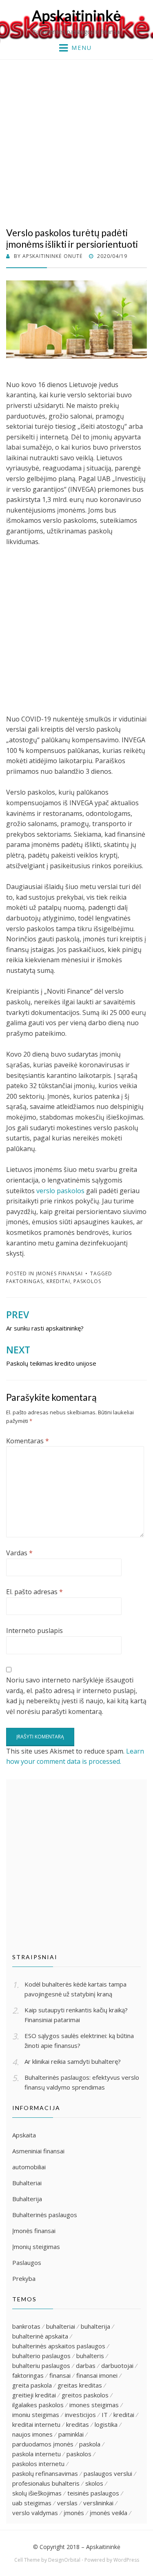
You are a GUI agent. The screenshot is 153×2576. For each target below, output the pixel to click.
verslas (67, 2503)
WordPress (126, 2560)
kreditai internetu (36, 2424)
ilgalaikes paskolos (38, 2405)
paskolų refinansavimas (45, 2473)
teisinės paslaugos (93, 2493)
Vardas (19, 1553)
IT (105, 2415)
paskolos (87, 1281)
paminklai (71, 2434)
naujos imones (32, 2434)
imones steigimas (94, 2405)
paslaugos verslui (108, 2473)
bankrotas (26, 2326)
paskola (90, 2444)
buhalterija (95, 2326)
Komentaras (28, 1441)
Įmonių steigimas (36, 2247)
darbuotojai (117, 2365)
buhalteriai (61, 2326)
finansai (60, 2375)
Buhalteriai (27, 2183)
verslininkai (98, 2503)
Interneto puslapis (34, 1631)
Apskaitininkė (76, 16)
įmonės (74, 2513)
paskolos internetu (38, 2464)
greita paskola (32, 2385)
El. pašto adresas (34, 1592)
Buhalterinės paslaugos (45, 2215)
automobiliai (29, 2167)
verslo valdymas (35, 2513)
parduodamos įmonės (43, 2444)
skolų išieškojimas (37, 2493)
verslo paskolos (60, 1191)
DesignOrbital (64, 2560)
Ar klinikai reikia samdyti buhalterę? (73, 2061)
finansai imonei (97, 2375)
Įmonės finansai (59, 1273)
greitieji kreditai (34, 2395)
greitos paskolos (85, 2395)
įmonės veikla (109, 2513)
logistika (106, 2424)
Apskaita (24, 2135)
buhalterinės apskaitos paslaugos (59, 2346)
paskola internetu (37, 2454)
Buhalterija (27, 2199)
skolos (94, 2483)
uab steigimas (32, 2503)
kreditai (58, 1281)
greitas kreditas (80, 2385)
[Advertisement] (76, 140)
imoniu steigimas (36, 2415)
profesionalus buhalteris (46, 2483)
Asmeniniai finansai (38, 2151)
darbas (86, 2365)
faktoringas (25, 1281)
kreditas (78, 2424)
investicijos (80, 2415)
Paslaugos (27, 2262)
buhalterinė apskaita (40, 2336)
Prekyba (24, 2278)
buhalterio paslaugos (41, 2356)
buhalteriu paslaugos (41, 2365)
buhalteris (90, 2356)
